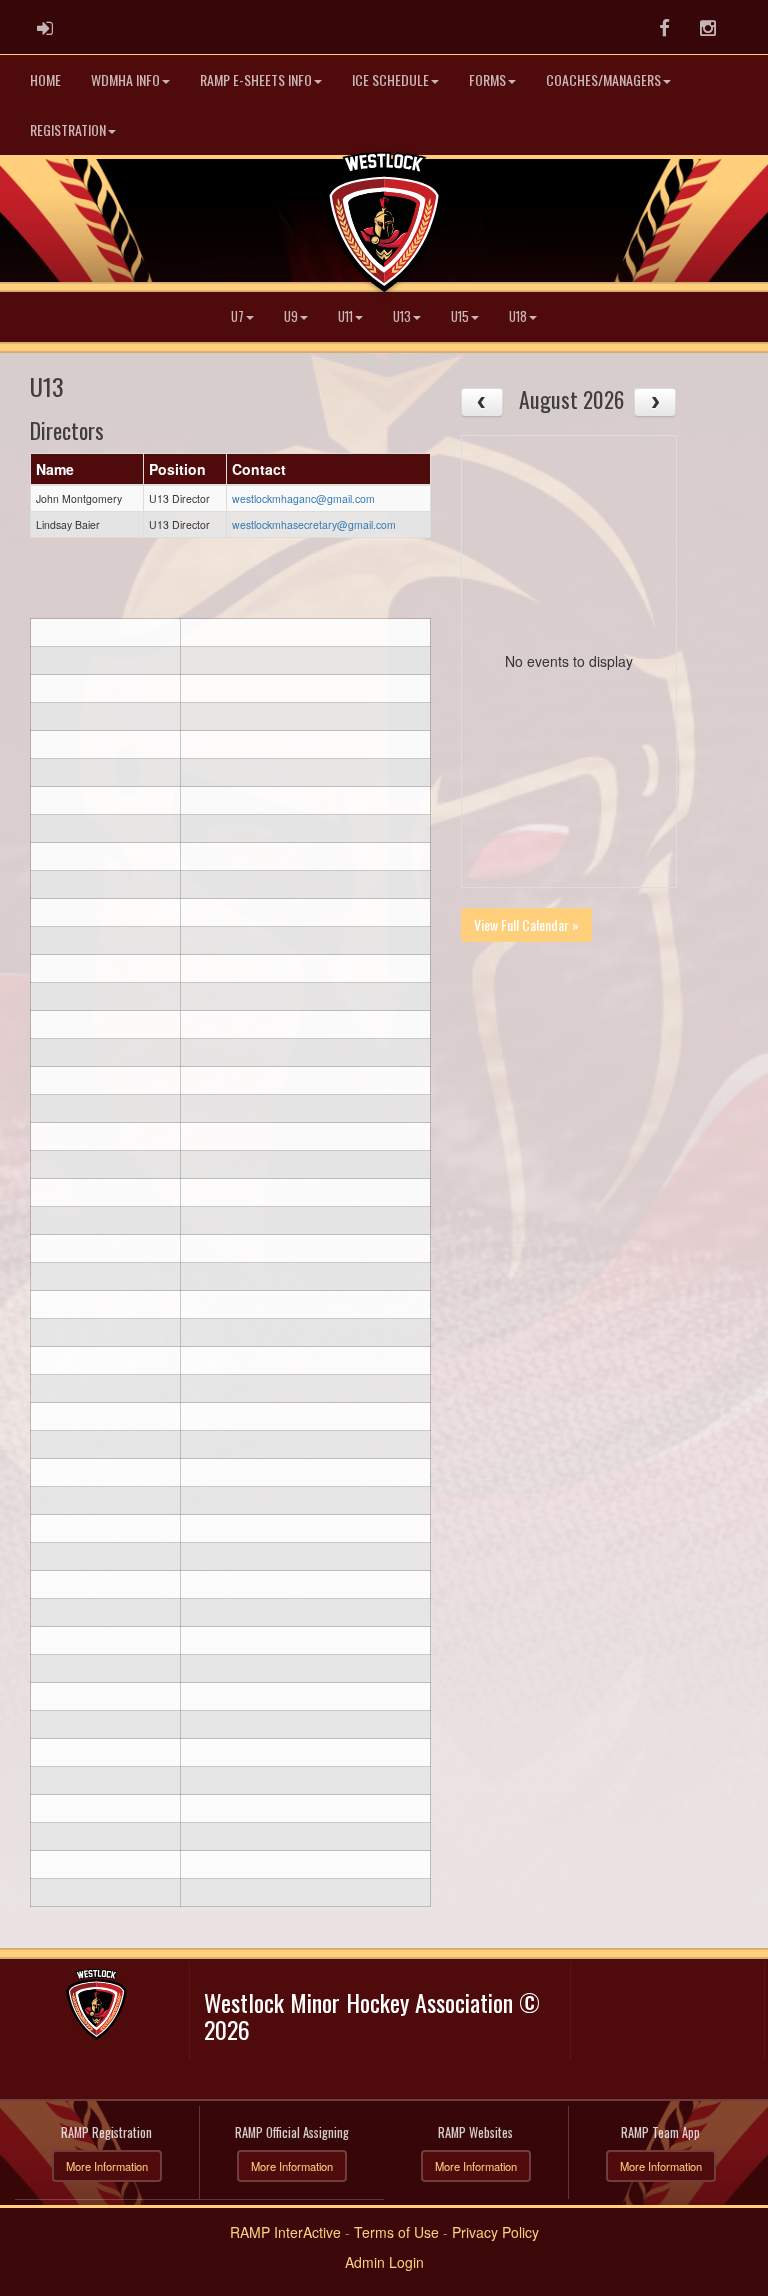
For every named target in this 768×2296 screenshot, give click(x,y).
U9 (291, 316)
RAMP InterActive (285, 2232)
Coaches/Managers (603, 79)
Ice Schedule (390, 79)
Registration (68, 129)
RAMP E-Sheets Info (256, 79)
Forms (487, 79)
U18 (518, 316)
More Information (107, 2166)
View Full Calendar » (526, 924)
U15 (460, 316)
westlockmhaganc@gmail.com (303, 498)
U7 (237, 316)
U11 (345, 316)
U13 (402, 316)
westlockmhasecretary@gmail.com (314, 524)
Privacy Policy (495, 2232)
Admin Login (384, 2262)
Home (45, 79)
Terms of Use (396, 2232)
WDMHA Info (125, 79)
